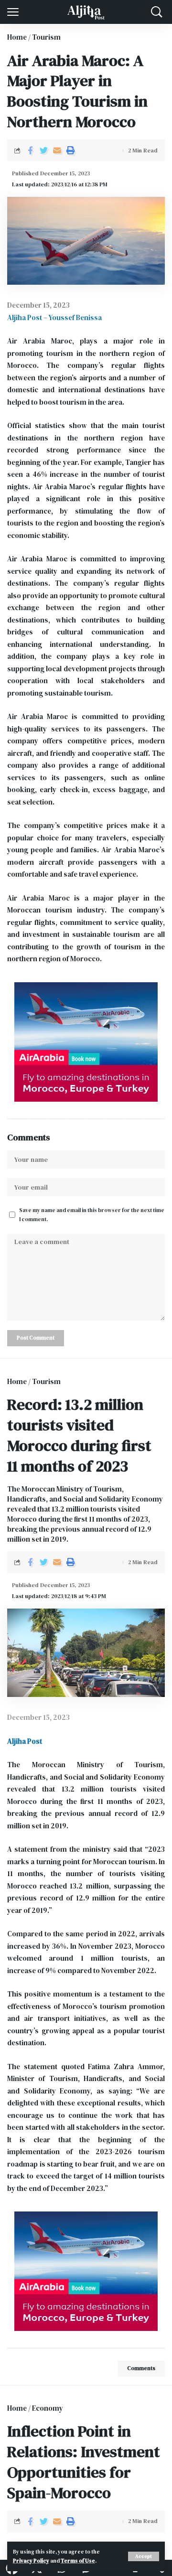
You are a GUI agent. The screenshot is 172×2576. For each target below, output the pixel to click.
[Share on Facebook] (30, 150)
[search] (157, 12)
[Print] (70, 150)
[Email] (57, 150)
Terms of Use (78, 2561)
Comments (141, 2368)
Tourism (46, 37)
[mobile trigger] (15, 12)
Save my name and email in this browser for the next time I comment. (92, 1215)
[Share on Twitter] (43, 150)
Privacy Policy (31, 2561)
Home (17, 37)
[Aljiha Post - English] (86, 12)
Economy (48, 2408)
